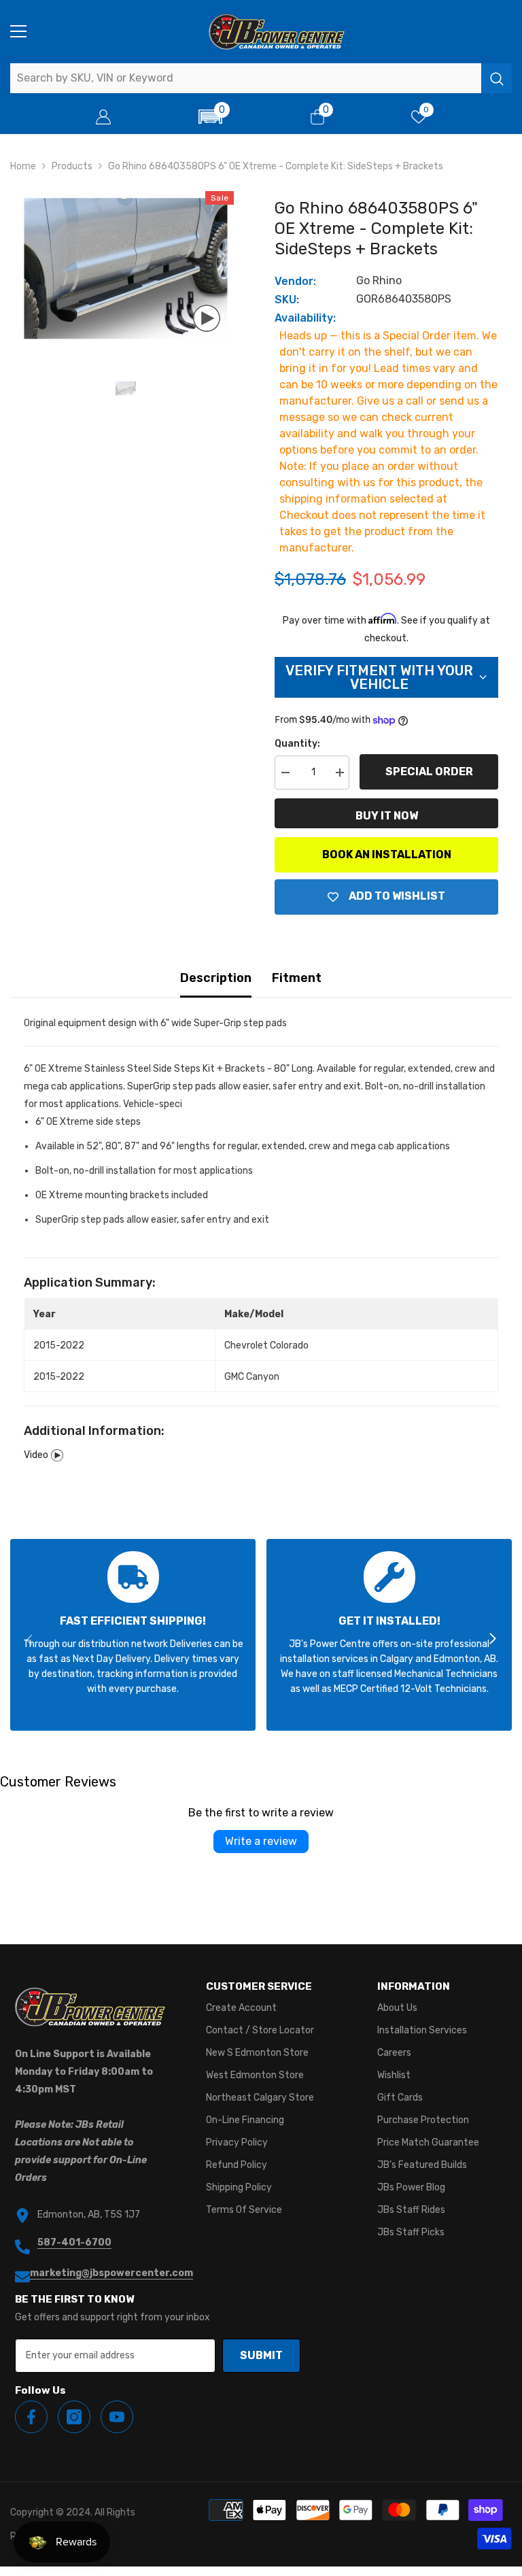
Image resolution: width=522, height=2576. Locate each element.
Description (216, 978)
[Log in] (103, 117)
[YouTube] (117, 2417)
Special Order (429, 772)
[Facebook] (31, 2417)
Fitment (297, 978)
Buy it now (387, 816)
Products (72, 166)
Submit (261, 2355)
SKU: (287, 300)
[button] (211, 117)
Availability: (305, 318)
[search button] (497, 78)
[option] (125, 268)
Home (23, 166)
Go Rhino (379, 281)
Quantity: (297, 744)
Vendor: (295, 281)
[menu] (18, 31)
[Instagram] (74, 2417)
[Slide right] (492, 1640)
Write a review (261, 1841)
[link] (133, 1635)
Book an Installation (387, 854)
